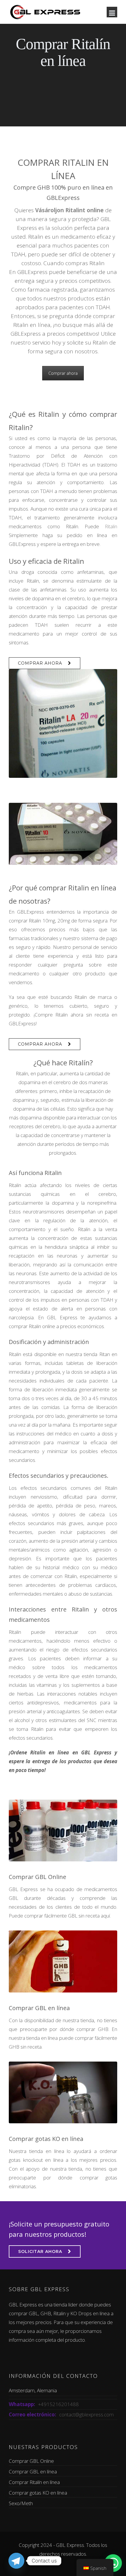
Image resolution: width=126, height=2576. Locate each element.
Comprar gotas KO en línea (46, 2139)
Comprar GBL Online (38, 1877)
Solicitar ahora (40, 2251)
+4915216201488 (58, 2404)
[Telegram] (16, 2561)
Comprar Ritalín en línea (34, 2482)
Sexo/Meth (21, 2503)
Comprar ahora (63, 373)
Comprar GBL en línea (39, 2008)
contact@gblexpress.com (86, 2414)
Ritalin (111, 526)
